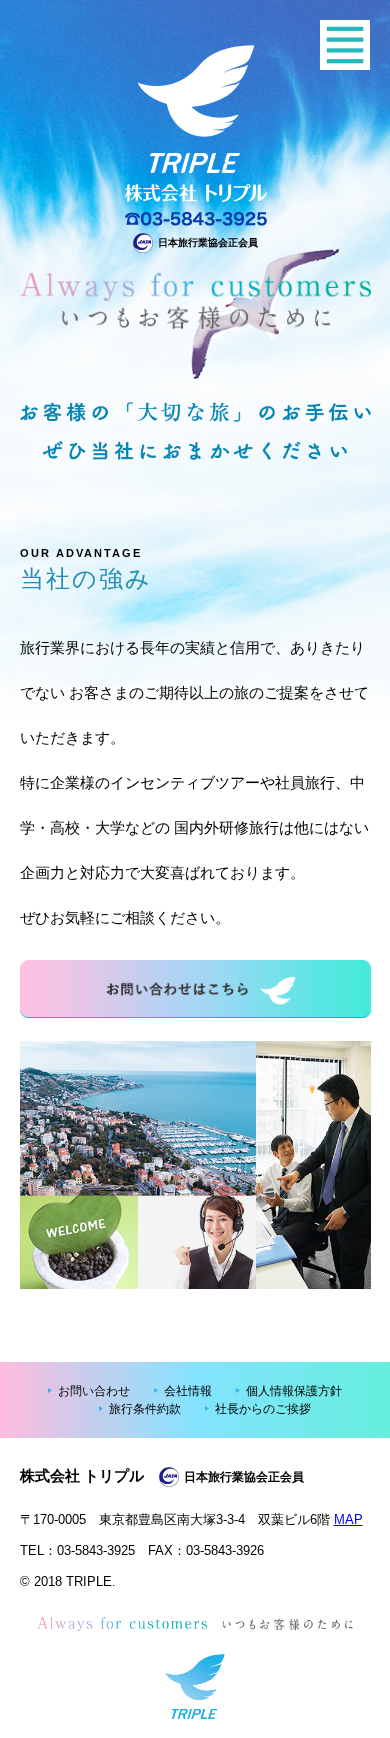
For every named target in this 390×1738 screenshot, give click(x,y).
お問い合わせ (94, 1391)
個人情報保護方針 (294, 1391)
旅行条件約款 (145, 1409)
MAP (348, 1519)
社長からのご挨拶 (263, 1409)
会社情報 (188, 1391)
